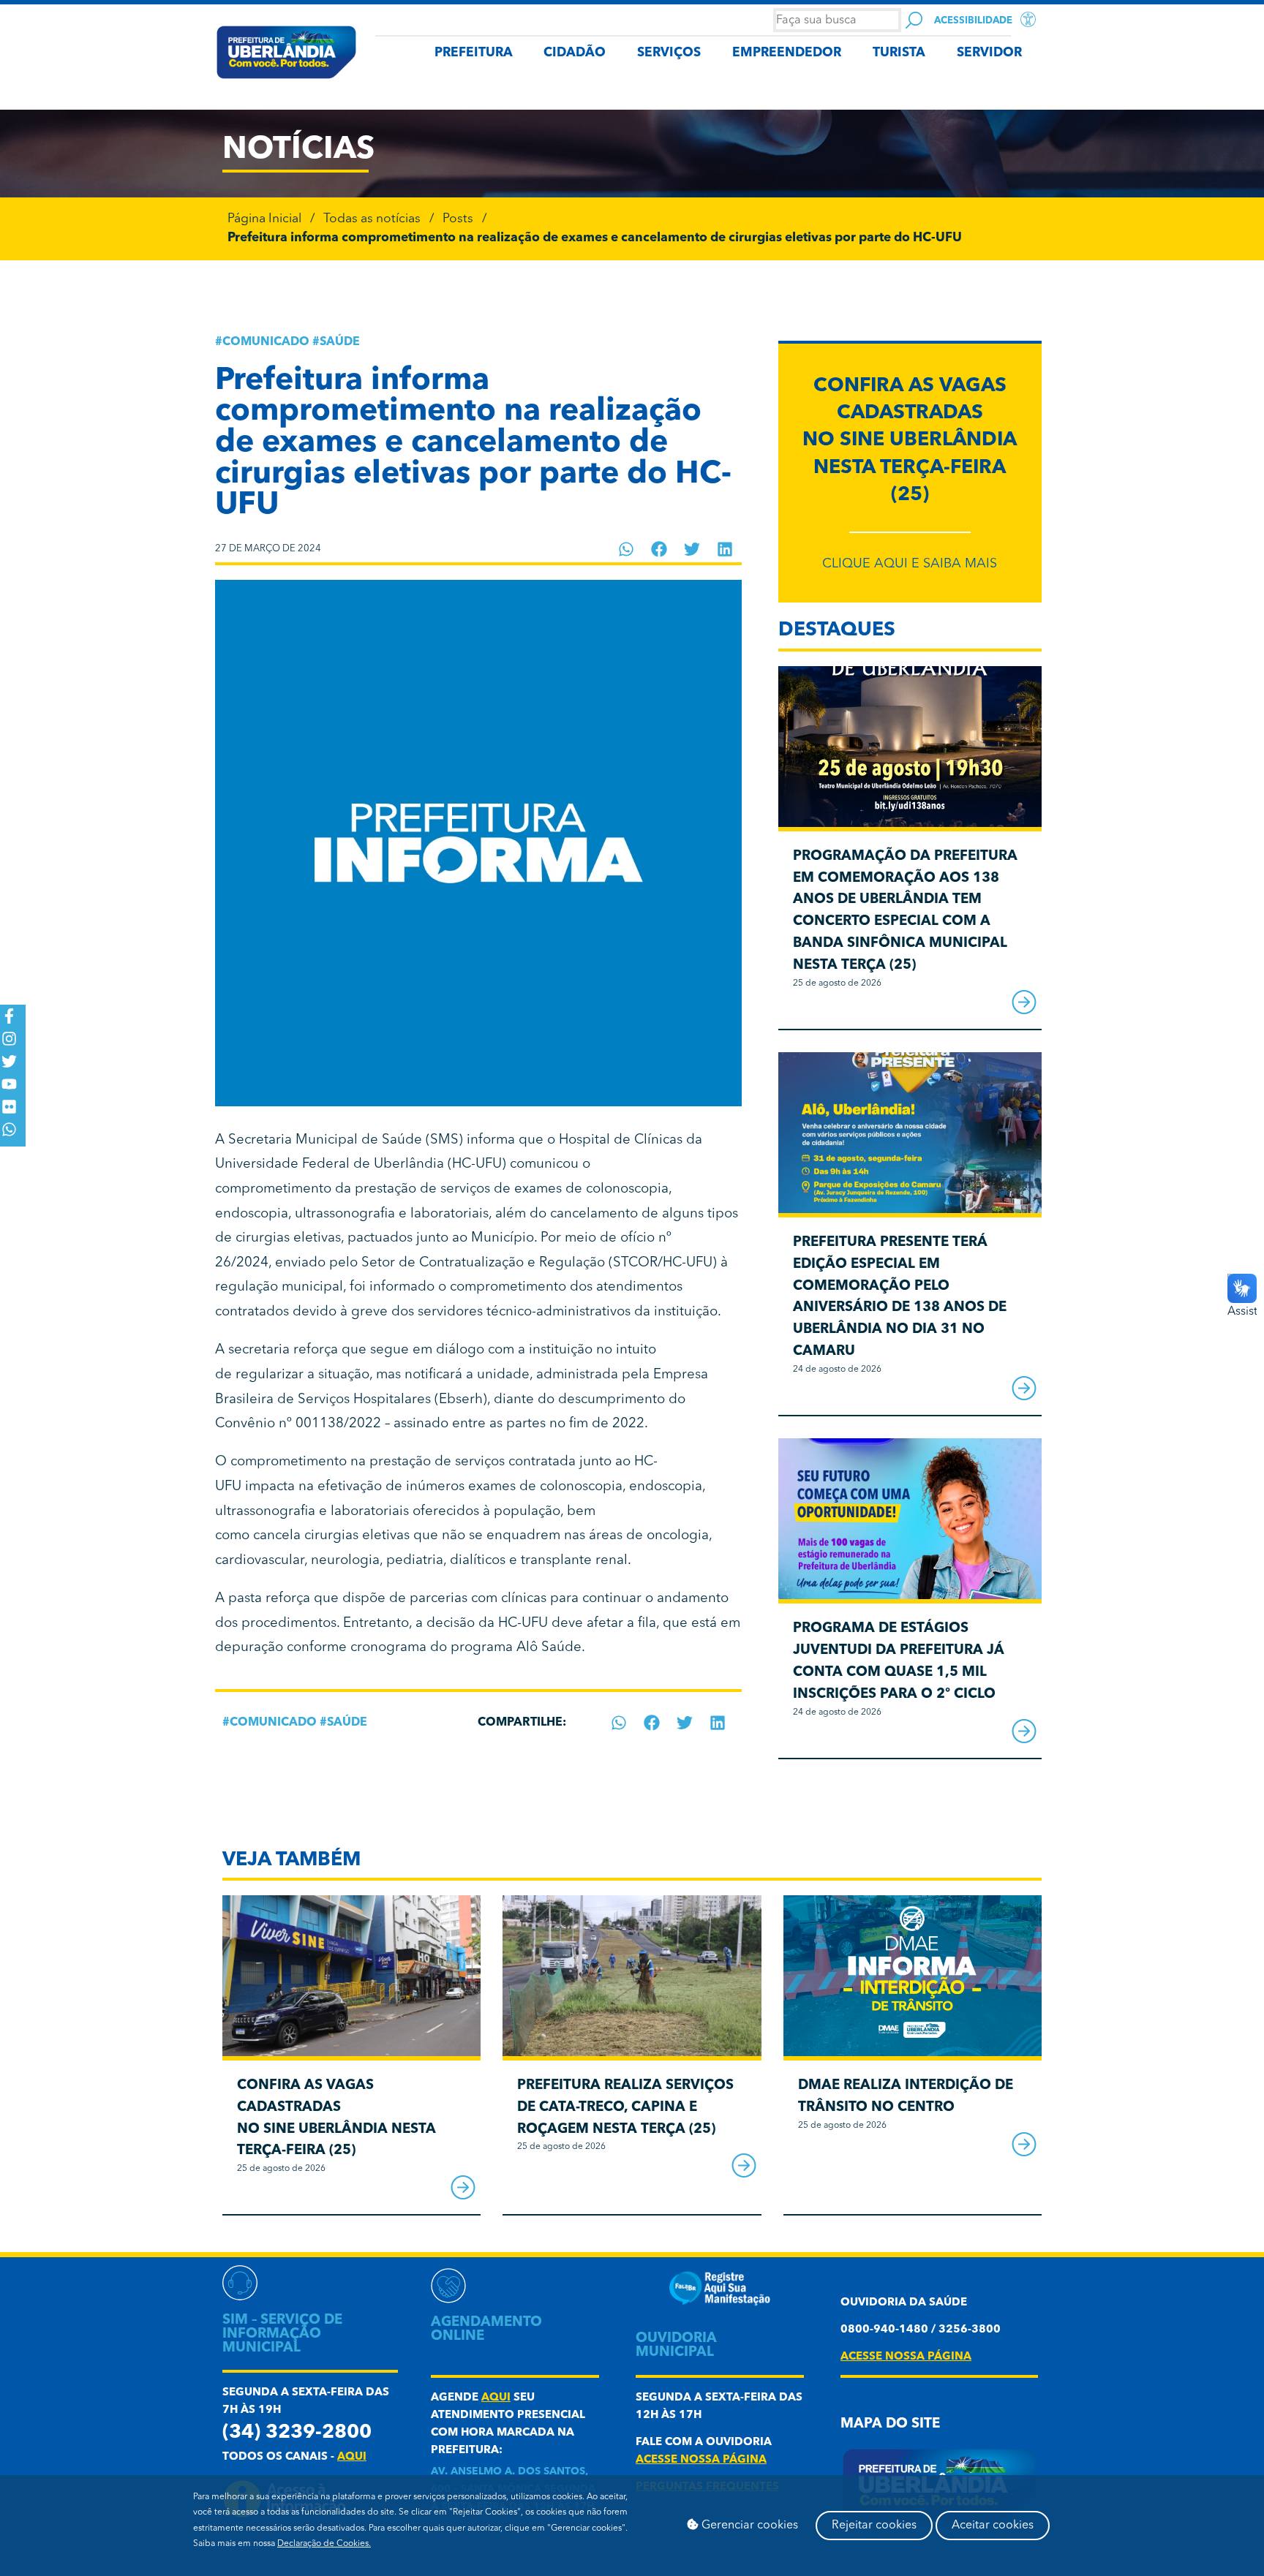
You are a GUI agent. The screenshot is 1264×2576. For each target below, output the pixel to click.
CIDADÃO (575, 53)
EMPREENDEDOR (787, 53)
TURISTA (899, 53)
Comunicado (266, 342)
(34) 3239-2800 (297, 2433)
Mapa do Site (890, 2424)
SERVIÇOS (669, 53)
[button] (627, 549)
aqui (352, 2457)
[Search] (914, 20)
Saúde (340, 342)
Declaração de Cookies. (324, 2544)
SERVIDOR (989, 53)
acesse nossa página (701, 2460)
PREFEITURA (474, 53)
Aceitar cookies (993, 2526)
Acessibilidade (973, 21)
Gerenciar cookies (748, 2526)
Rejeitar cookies (874, 2526)
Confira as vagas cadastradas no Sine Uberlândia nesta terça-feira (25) (910, 441)
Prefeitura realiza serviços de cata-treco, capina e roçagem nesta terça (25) (625, 2108)
